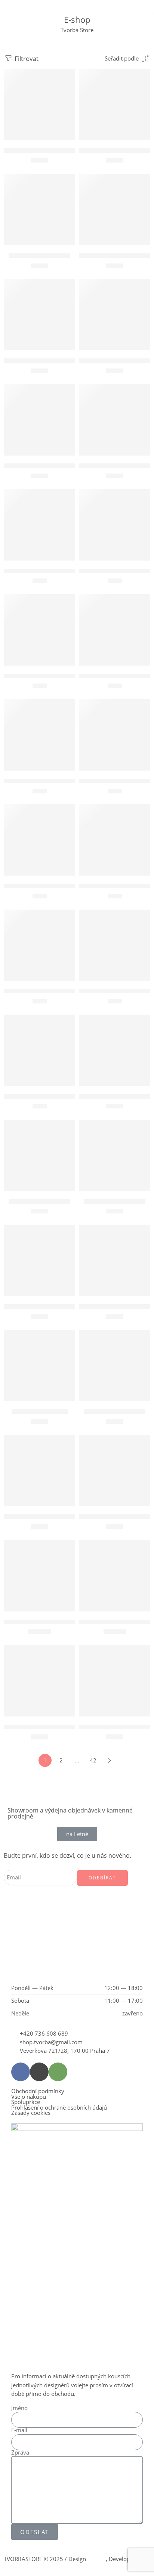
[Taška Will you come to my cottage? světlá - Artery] (115, 1681)
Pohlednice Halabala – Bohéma (44, 571)
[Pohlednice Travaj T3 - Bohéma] (115, 840)
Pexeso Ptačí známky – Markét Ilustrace (54, 466)
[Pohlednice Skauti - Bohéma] (39, 840)
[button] (39, 129)
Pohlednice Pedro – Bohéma (40, 781)
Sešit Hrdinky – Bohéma (39, 1201)
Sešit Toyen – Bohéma (40, 1411)
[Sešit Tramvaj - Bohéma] (115, 1365)
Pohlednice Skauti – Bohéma (40, 886)
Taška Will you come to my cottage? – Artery (60, 1727)
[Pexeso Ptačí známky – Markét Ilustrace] (39, 420)
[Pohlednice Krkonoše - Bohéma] (115, 630)
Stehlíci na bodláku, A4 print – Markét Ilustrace (64, 1516)
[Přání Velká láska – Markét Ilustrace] (39, 1050)
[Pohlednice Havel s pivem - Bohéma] (115, 525)
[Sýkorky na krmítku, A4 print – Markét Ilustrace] (115, 1470)
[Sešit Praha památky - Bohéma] (115, 1260)
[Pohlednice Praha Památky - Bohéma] (115, 735)
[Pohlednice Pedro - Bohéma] (39, 735)
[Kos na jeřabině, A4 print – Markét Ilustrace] (115, 209)
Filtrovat (26, 58)
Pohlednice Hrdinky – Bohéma (43, 676)
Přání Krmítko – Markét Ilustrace (45, 991)
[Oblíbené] (68, 76)
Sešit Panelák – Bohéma (115, 1201)
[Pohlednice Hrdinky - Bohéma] (39, 630)
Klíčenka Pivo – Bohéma (39, 255)
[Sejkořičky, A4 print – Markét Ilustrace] (115, 1050)
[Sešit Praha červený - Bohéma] (39, 1260)
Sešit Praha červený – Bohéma (43, 1306)
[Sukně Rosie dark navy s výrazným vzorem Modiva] (115, 1576)
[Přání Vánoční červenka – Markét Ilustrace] (115, 945)
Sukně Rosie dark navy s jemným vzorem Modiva (67, 1622)
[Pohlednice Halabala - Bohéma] (39, 525)
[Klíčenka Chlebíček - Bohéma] (115, 104)
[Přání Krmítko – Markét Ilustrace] (39, 945)
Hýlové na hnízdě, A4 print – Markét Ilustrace (62, 150)
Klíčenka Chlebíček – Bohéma (116, 150)
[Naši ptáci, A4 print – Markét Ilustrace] (39, 314)
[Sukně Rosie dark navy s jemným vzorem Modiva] (39, 1576)
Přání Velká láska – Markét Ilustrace (49, 1096)
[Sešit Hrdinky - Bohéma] (39, 1155)
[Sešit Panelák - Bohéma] (115, 1155)
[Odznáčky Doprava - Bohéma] (115, 314)
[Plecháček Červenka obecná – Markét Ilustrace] (115, 420)
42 (93, 1760)
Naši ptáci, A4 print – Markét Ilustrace (52, 360)
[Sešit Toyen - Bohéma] (39, 1365)
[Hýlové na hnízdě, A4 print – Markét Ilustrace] (39, 104)
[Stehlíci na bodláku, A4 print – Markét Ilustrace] (39, 1470)
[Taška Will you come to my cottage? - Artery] (39, 1681)
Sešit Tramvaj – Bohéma (115, 1411)
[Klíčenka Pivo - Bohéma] (39, 209)
